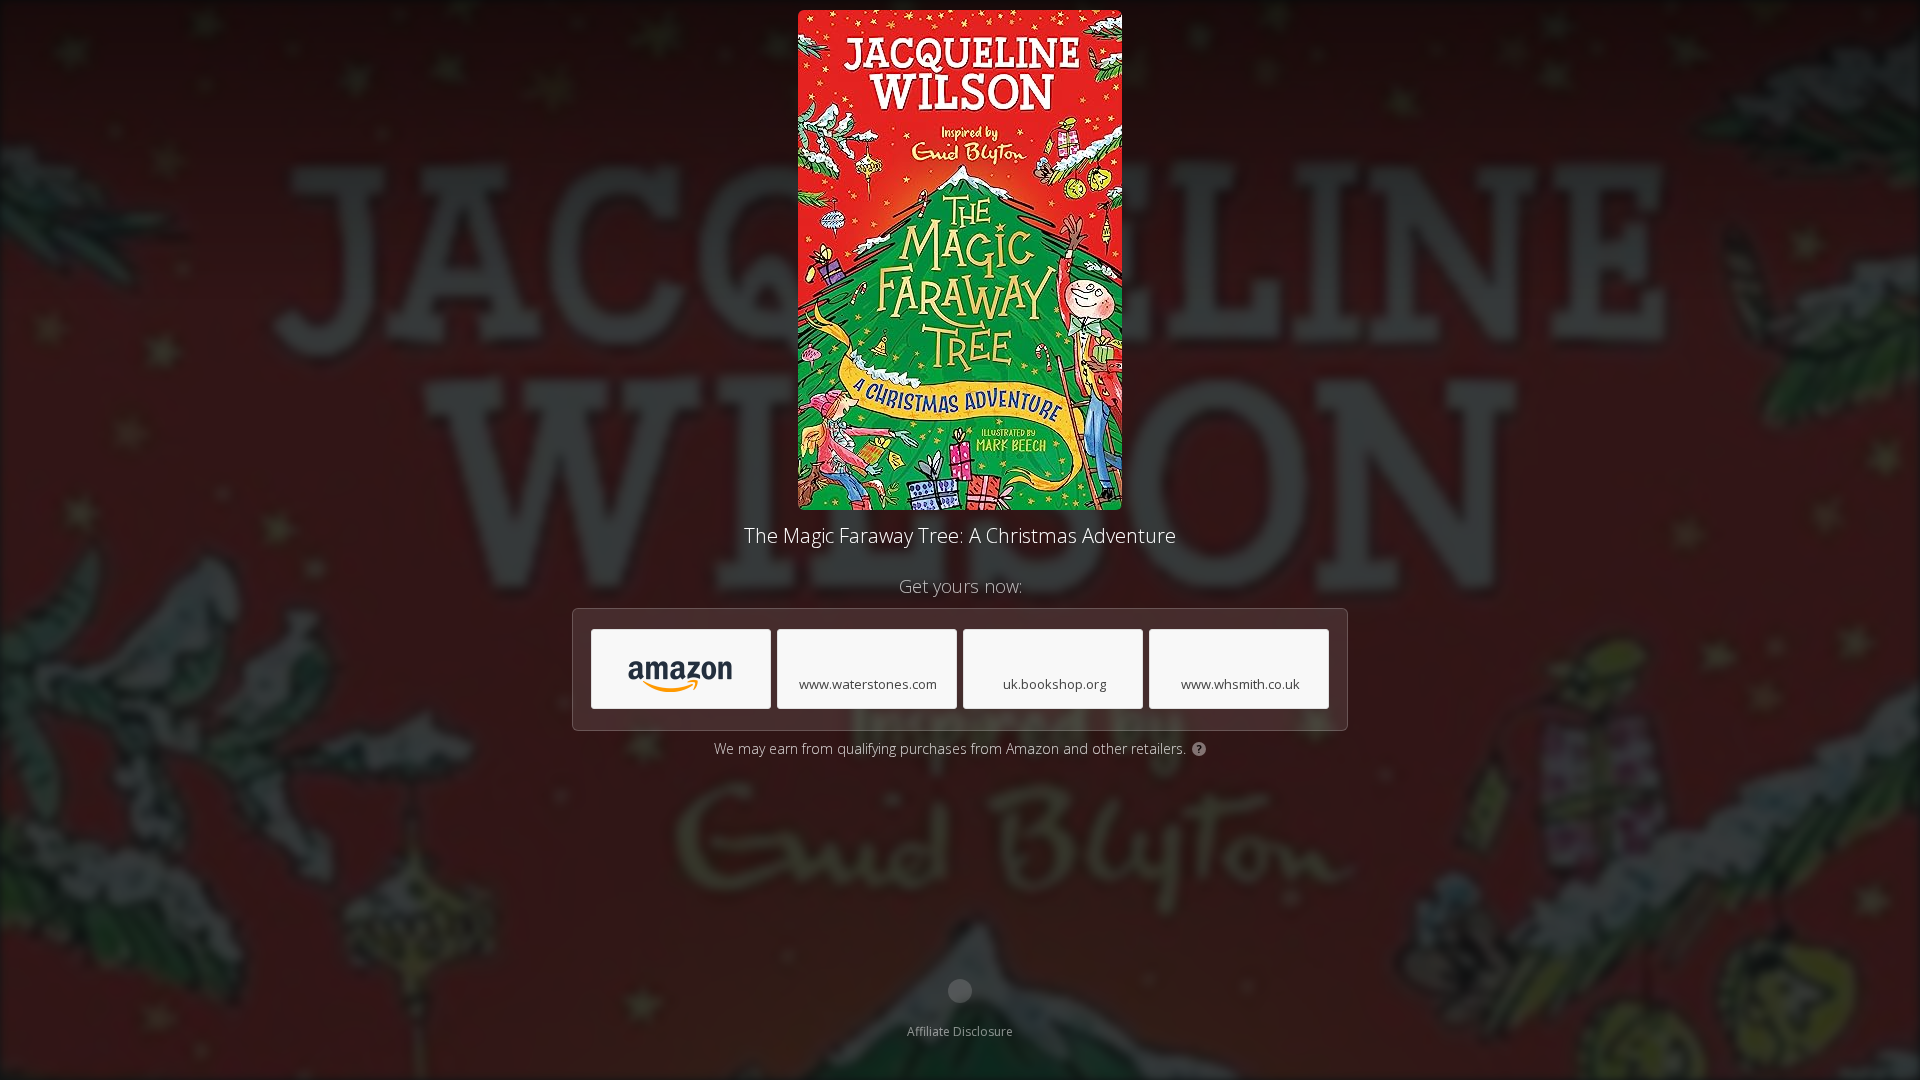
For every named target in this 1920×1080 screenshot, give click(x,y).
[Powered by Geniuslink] (960, 991)
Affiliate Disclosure (960, 1031)
